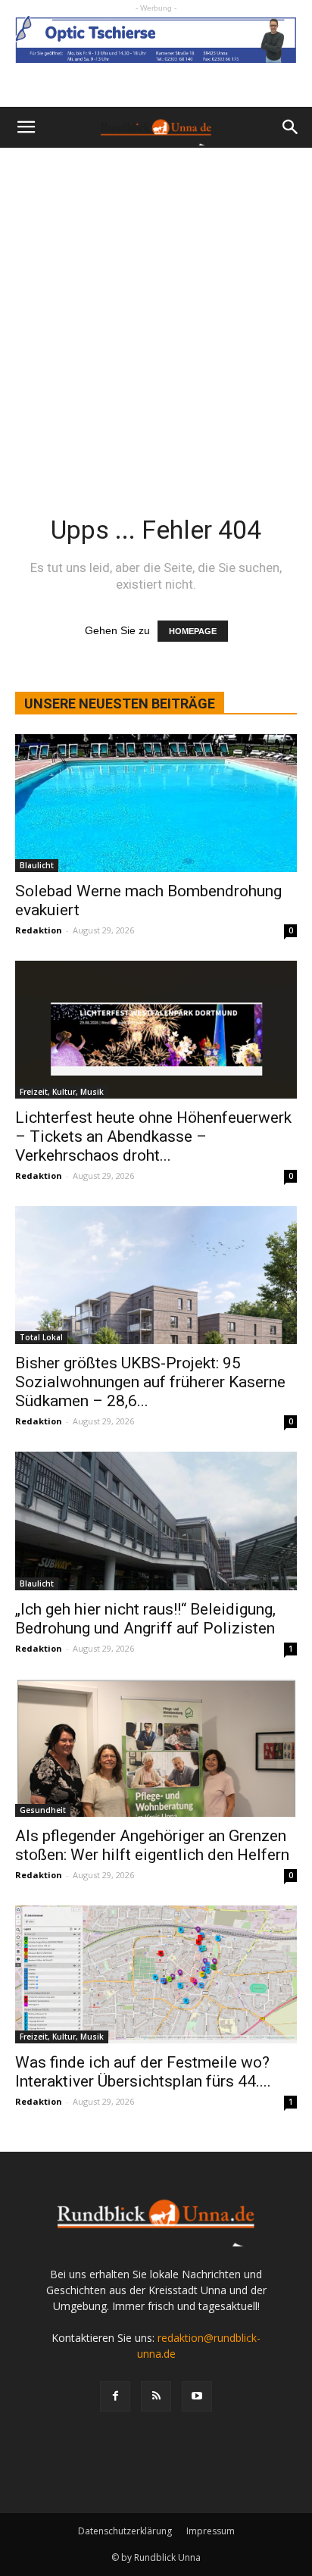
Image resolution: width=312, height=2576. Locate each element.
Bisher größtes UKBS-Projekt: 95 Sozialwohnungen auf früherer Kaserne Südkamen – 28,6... (150, 1382)
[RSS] (156, 2396)
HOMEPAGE (193, 631)
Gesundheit (43, 1810)
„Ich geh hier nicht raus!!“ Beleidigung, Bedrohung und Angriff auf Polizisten (145, 1619)
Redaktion (39, 930)
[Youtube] (197, 2396)
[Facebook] (115, 2396)
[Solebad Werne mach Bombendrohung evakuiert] (156, 803)
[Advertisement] (156, 311)
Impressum (211, 2531)
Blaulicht (37, 865)
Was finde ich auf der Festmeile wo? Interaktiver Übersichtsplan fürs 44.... (143, 2072)
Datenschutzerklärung (125, 2531)
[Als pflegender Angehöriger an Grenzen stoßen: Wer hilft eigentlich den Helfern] (156, 1748)
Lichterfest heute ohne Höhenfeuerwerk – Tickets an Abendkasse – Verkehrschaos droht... (153, 1136)
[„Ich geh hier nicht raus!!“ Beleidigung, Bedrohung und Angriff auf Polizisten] (156, 1521)
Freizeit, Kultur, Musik (62, 1092)
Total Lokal (41, 1337)
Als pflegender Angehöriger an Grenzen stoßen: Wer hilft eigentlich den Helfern (152, 1845)
